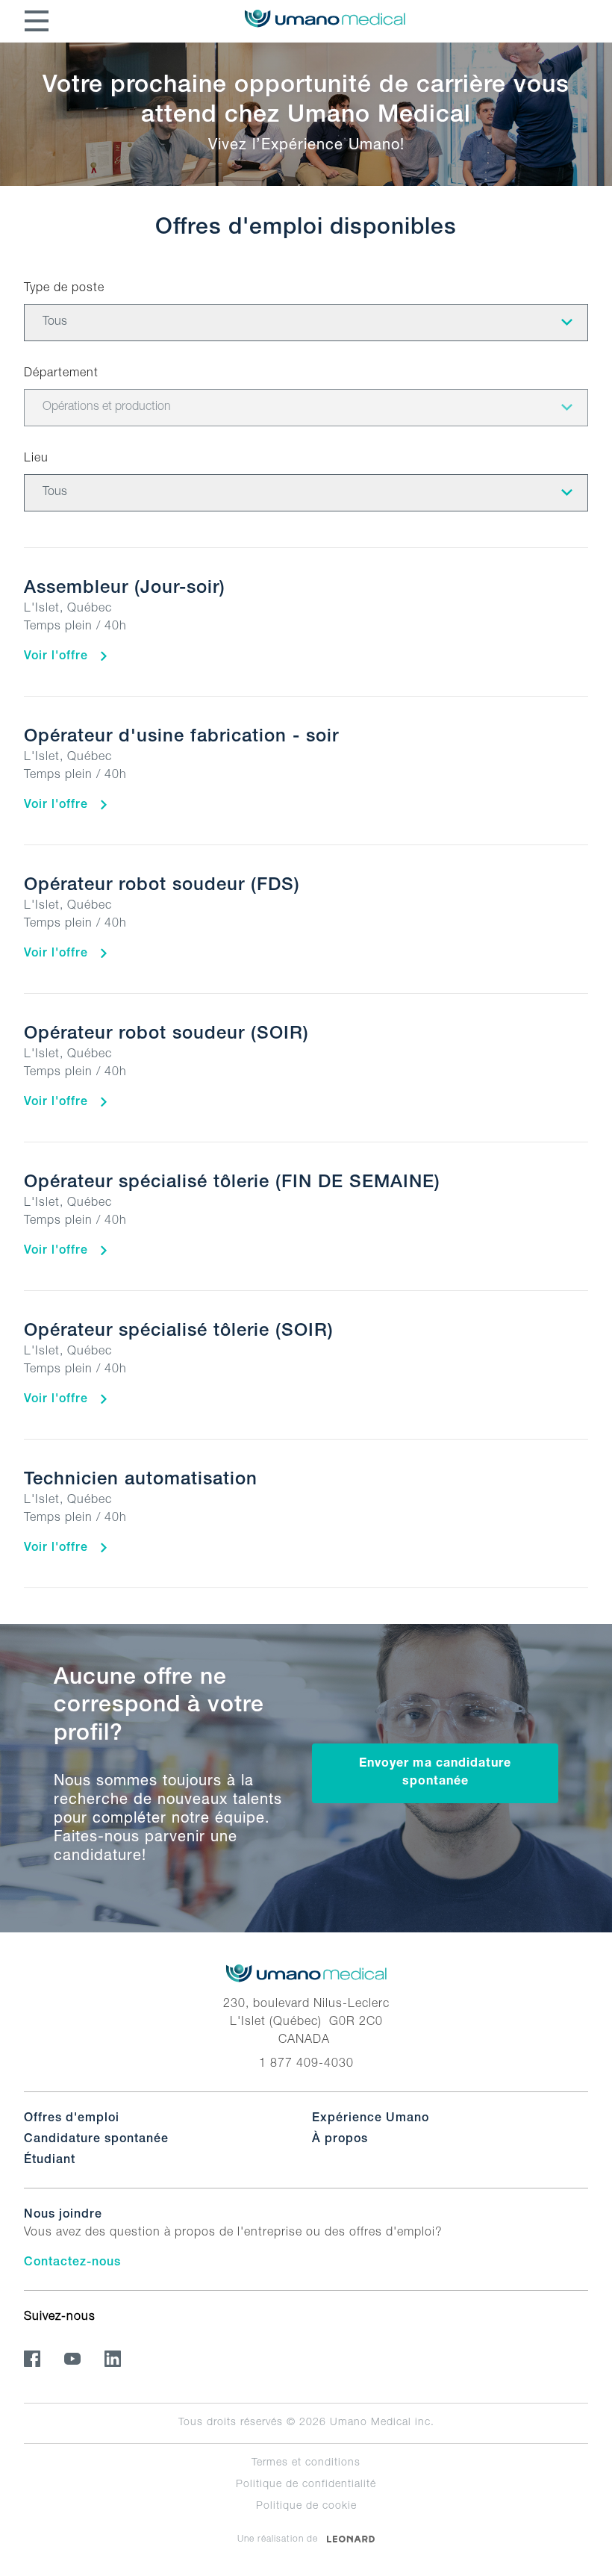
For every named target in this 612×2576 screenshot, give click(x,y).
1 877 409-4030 (306, 2065)
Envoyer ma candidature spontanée (435, 1773)
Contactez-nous (72, 2263)
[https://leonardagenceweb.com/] (351, 2539)
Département (61, 374)
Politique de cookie (306, 2507)
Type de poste (64, 289)
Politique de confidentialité (306, 2485)
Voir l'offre (58, 657)
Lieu (36, 459)
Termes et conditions (306, 2463)
